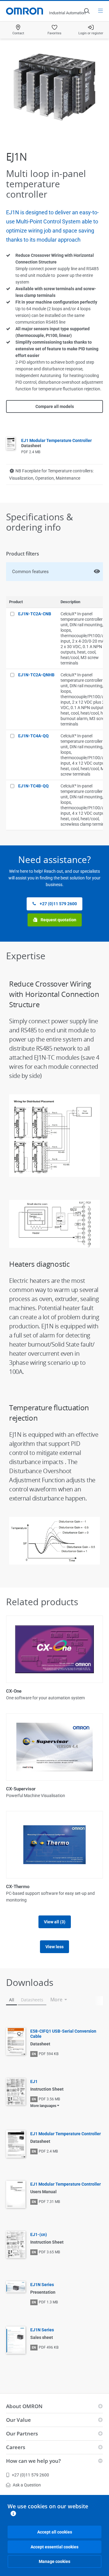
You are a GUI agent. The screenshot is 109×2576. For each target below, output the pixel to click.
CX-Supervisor (21, 1789)
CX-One (14, 1691)
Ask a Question (27, 2485)
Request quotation (58, 920)
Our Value (18, 2420)
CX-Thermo (18, 1887)
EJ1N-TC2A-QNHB (36, 675)
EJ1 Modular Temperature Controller (66, 2134)
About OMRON (24, 2406)
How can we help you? (33, 2461)
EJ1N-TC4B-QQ (33, 786)
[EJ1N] (54, 87)
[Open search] (87, 11)
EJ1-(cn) (39, 2234)
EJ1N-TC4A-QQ (33, 736)
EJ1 (34, 2082)
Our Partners (22, 2433)
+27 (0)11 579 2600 (58, 904)
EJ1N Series (42, 2285)
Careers (16, 2447)
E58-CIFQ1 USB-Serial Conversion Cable (63, 2034)
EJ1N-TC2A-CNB (35, 614)
